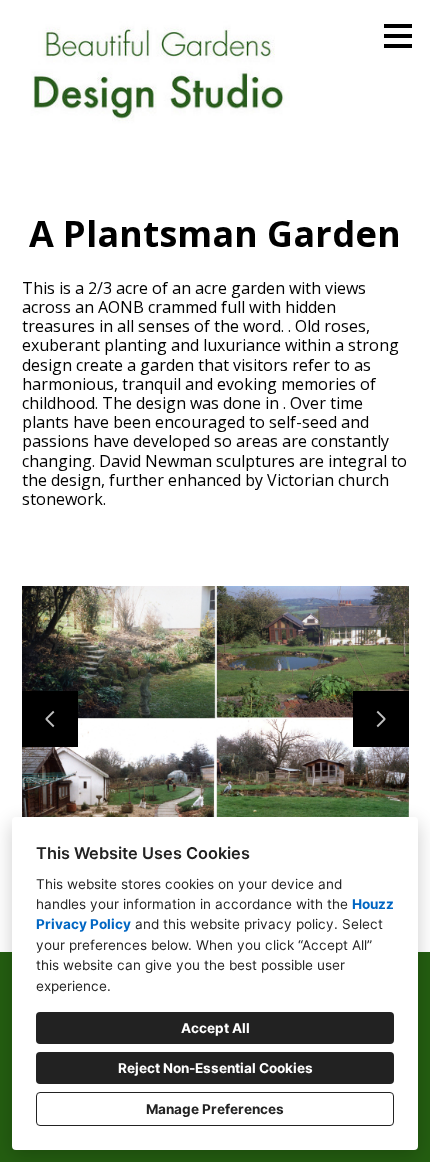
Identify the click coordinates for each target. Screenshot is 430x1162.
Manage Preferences (215, 1109)
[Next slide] (381, 719)
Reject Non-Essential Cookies (215, 1068)
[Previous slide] (50, 719)
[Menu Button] (398, 36)
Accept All (215, 1028)
